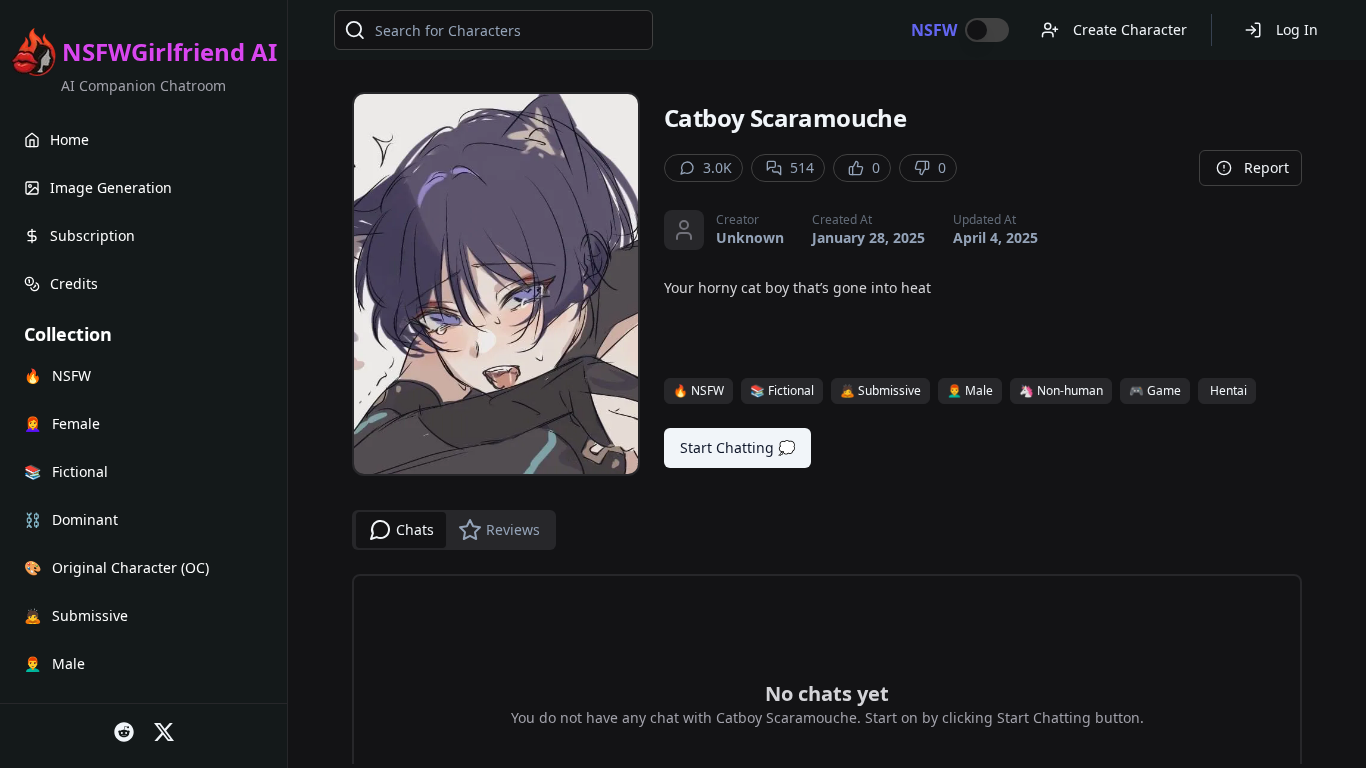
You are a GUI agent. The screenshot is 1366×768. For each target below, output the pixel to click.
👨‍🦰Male (970, 390)
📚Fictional (782, 390)
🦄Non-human (1061, 390)
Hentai (1228, 390)
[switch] (987, 30)
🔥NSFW (698, 390)
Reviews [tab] (513, 529)
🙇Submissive (880, 390)
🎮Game (1155, 390)
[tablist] (454, 530)
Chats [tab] (415, 529)
